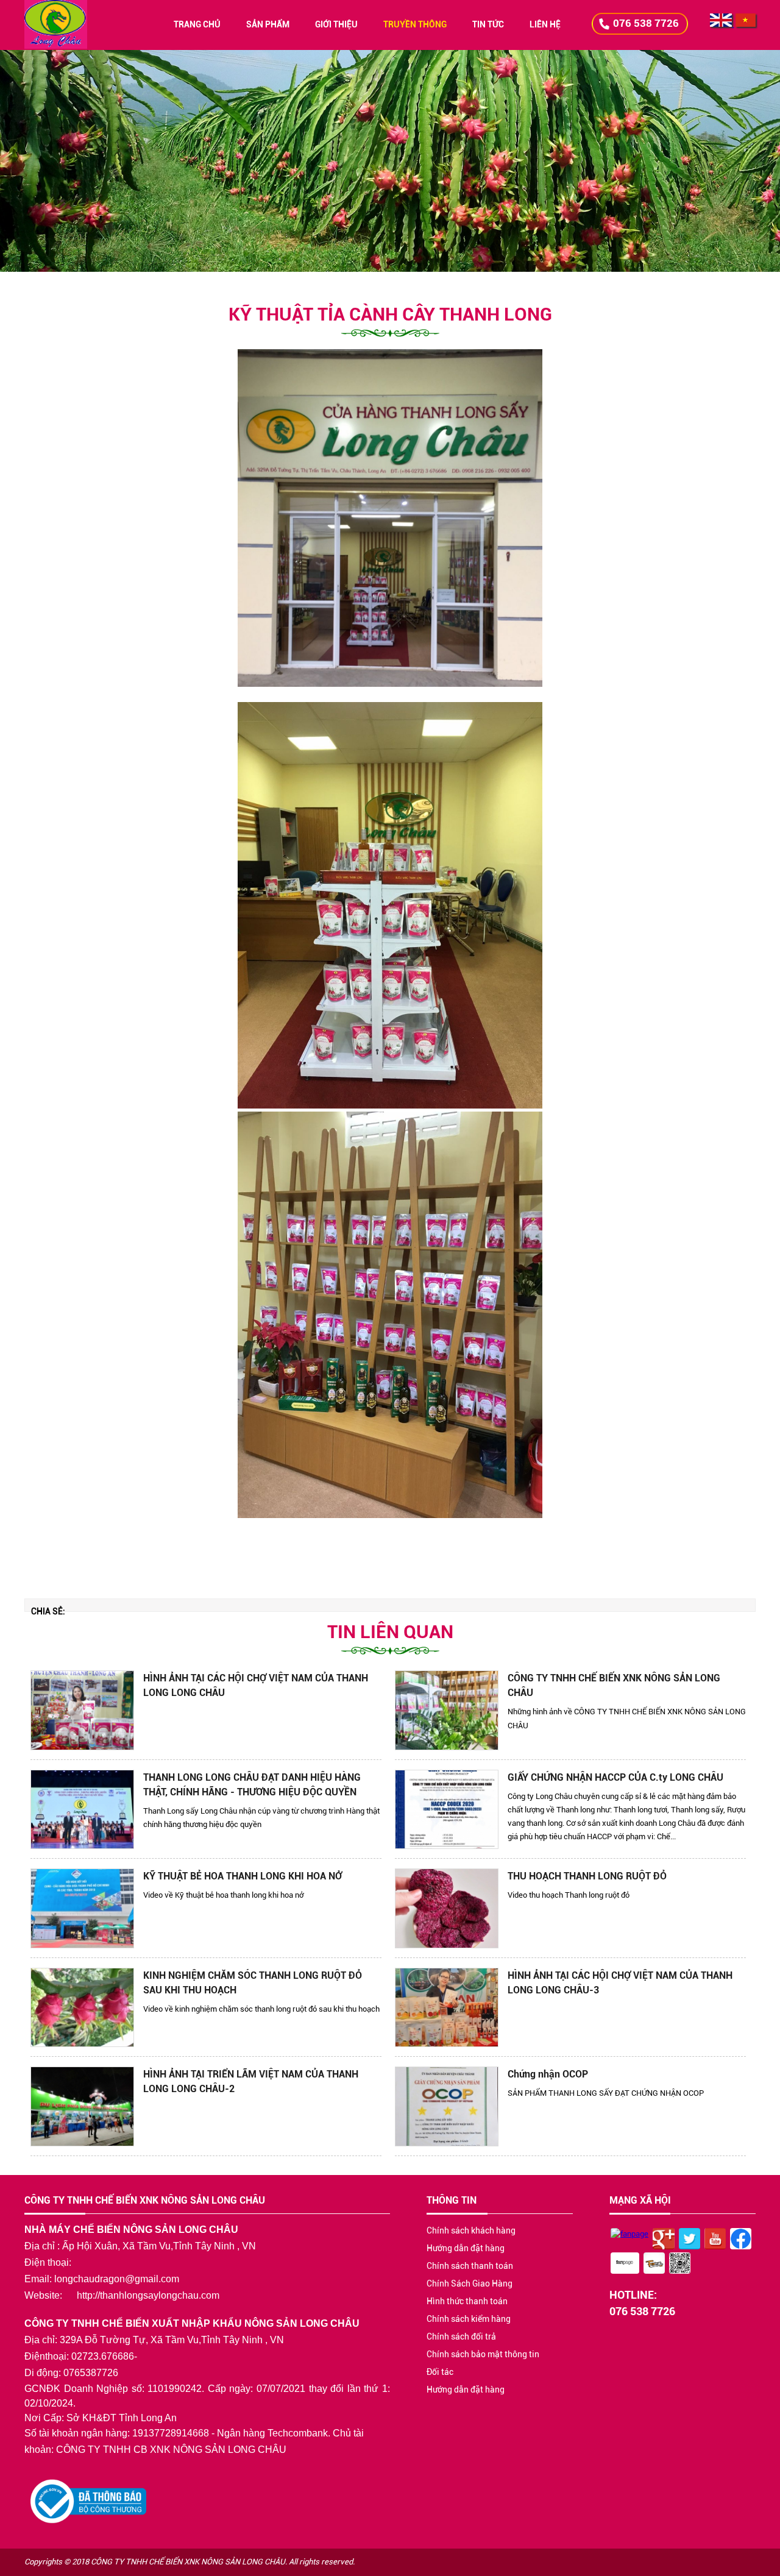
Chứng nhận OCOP (548, 2074)
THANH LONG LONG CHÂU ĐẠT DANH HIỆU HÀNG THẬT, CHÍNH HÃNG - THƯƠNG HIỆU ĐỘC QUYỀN (252, 1785)
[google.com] (664, 2240)
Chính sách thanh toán (470, 2266)
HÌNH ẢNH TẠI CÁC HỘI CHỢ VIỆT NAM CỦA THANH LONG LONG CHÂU (256, 1685)
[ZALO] (680, 2265)
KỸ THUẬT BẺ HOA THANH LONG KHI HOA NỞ (243, 1876)
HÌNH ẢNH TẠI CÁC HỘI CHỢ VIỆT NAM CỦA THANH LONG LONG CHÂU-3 (620, 1983)
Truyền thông (415, 24)
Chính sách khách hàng (471, 2230)
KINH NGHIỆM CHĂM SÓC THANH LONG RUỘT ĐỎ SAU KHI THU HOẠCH (253, 1983)
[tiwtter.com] (690, 2241)
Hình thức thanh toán (467, 2301)
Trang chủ (197, 24)
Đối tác (440, 2372)
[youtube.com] (715, 2241)
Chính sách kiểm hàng (469, 2319)
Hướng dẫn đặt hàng (466, 2248)
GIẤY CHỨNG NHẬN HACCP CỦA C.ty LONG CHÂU (615, 1777)
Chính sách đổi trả (461, 2336)
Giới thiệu (336, 24)
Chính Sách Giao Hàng (470, 2283)
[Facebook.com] (741, 2241)
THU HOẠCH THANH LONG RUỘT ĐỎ (587, 1876)
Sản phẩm (268, 24)
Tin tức (488, 24)
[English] (721, 24)
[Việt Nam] (745, 24)
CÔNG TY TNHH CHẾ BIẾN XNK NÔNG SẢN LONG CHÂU (614, 1685)
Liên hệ (545, 24)
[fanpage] (629, 2234)
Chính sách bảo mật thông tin (483, 2354)
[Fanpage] (625, 2265)
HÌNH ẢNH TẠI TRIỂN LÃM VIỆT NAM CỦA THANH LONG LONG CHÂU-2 (251, 2081)
